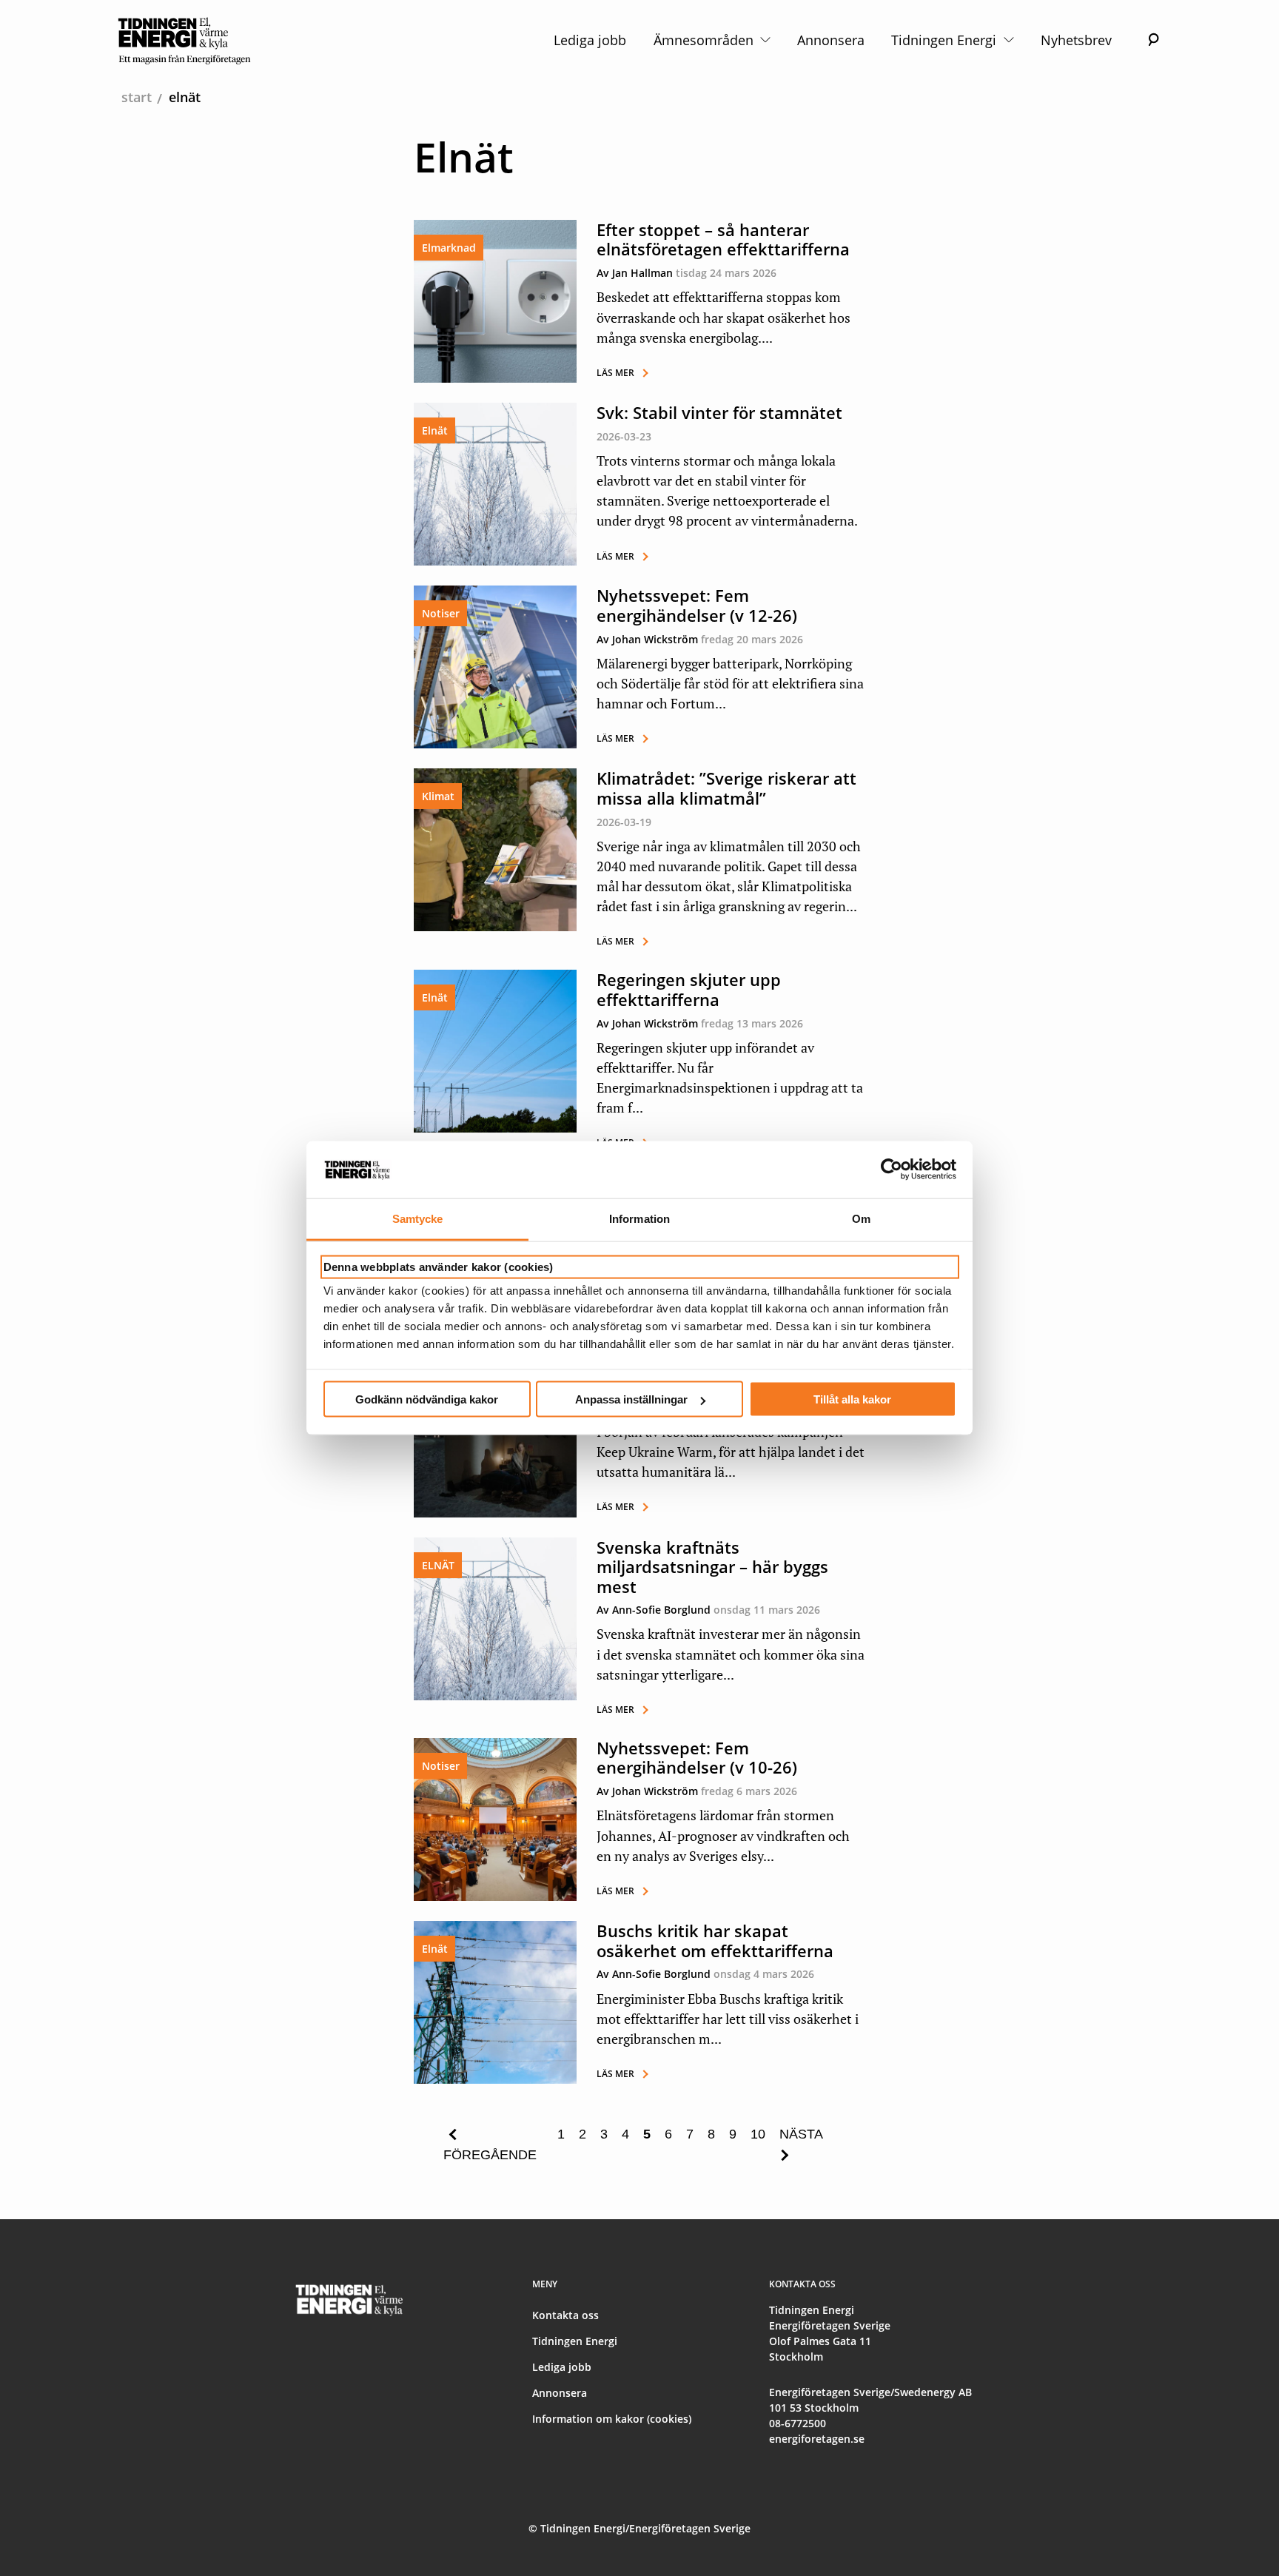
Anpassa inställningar (631, 1399)
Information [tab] (639, 1218)
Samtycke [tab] (418, 1218)
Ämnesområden (705, 40)
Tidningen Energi (946, 40)
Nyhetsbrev (1076, 40)
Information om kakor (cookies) (612, 2419)
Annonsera (831, 40)
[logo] (185, 40)
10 (758, 2134)
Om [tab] (861, 1218)
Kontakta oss (565, 2315)
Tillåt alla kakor (852, 1399)
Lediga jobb (590, 40)
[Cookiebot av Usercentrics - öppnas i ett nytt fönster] (892, 1170)
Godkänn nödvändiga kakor (427, 1399)
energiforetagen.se (817, 2439)
